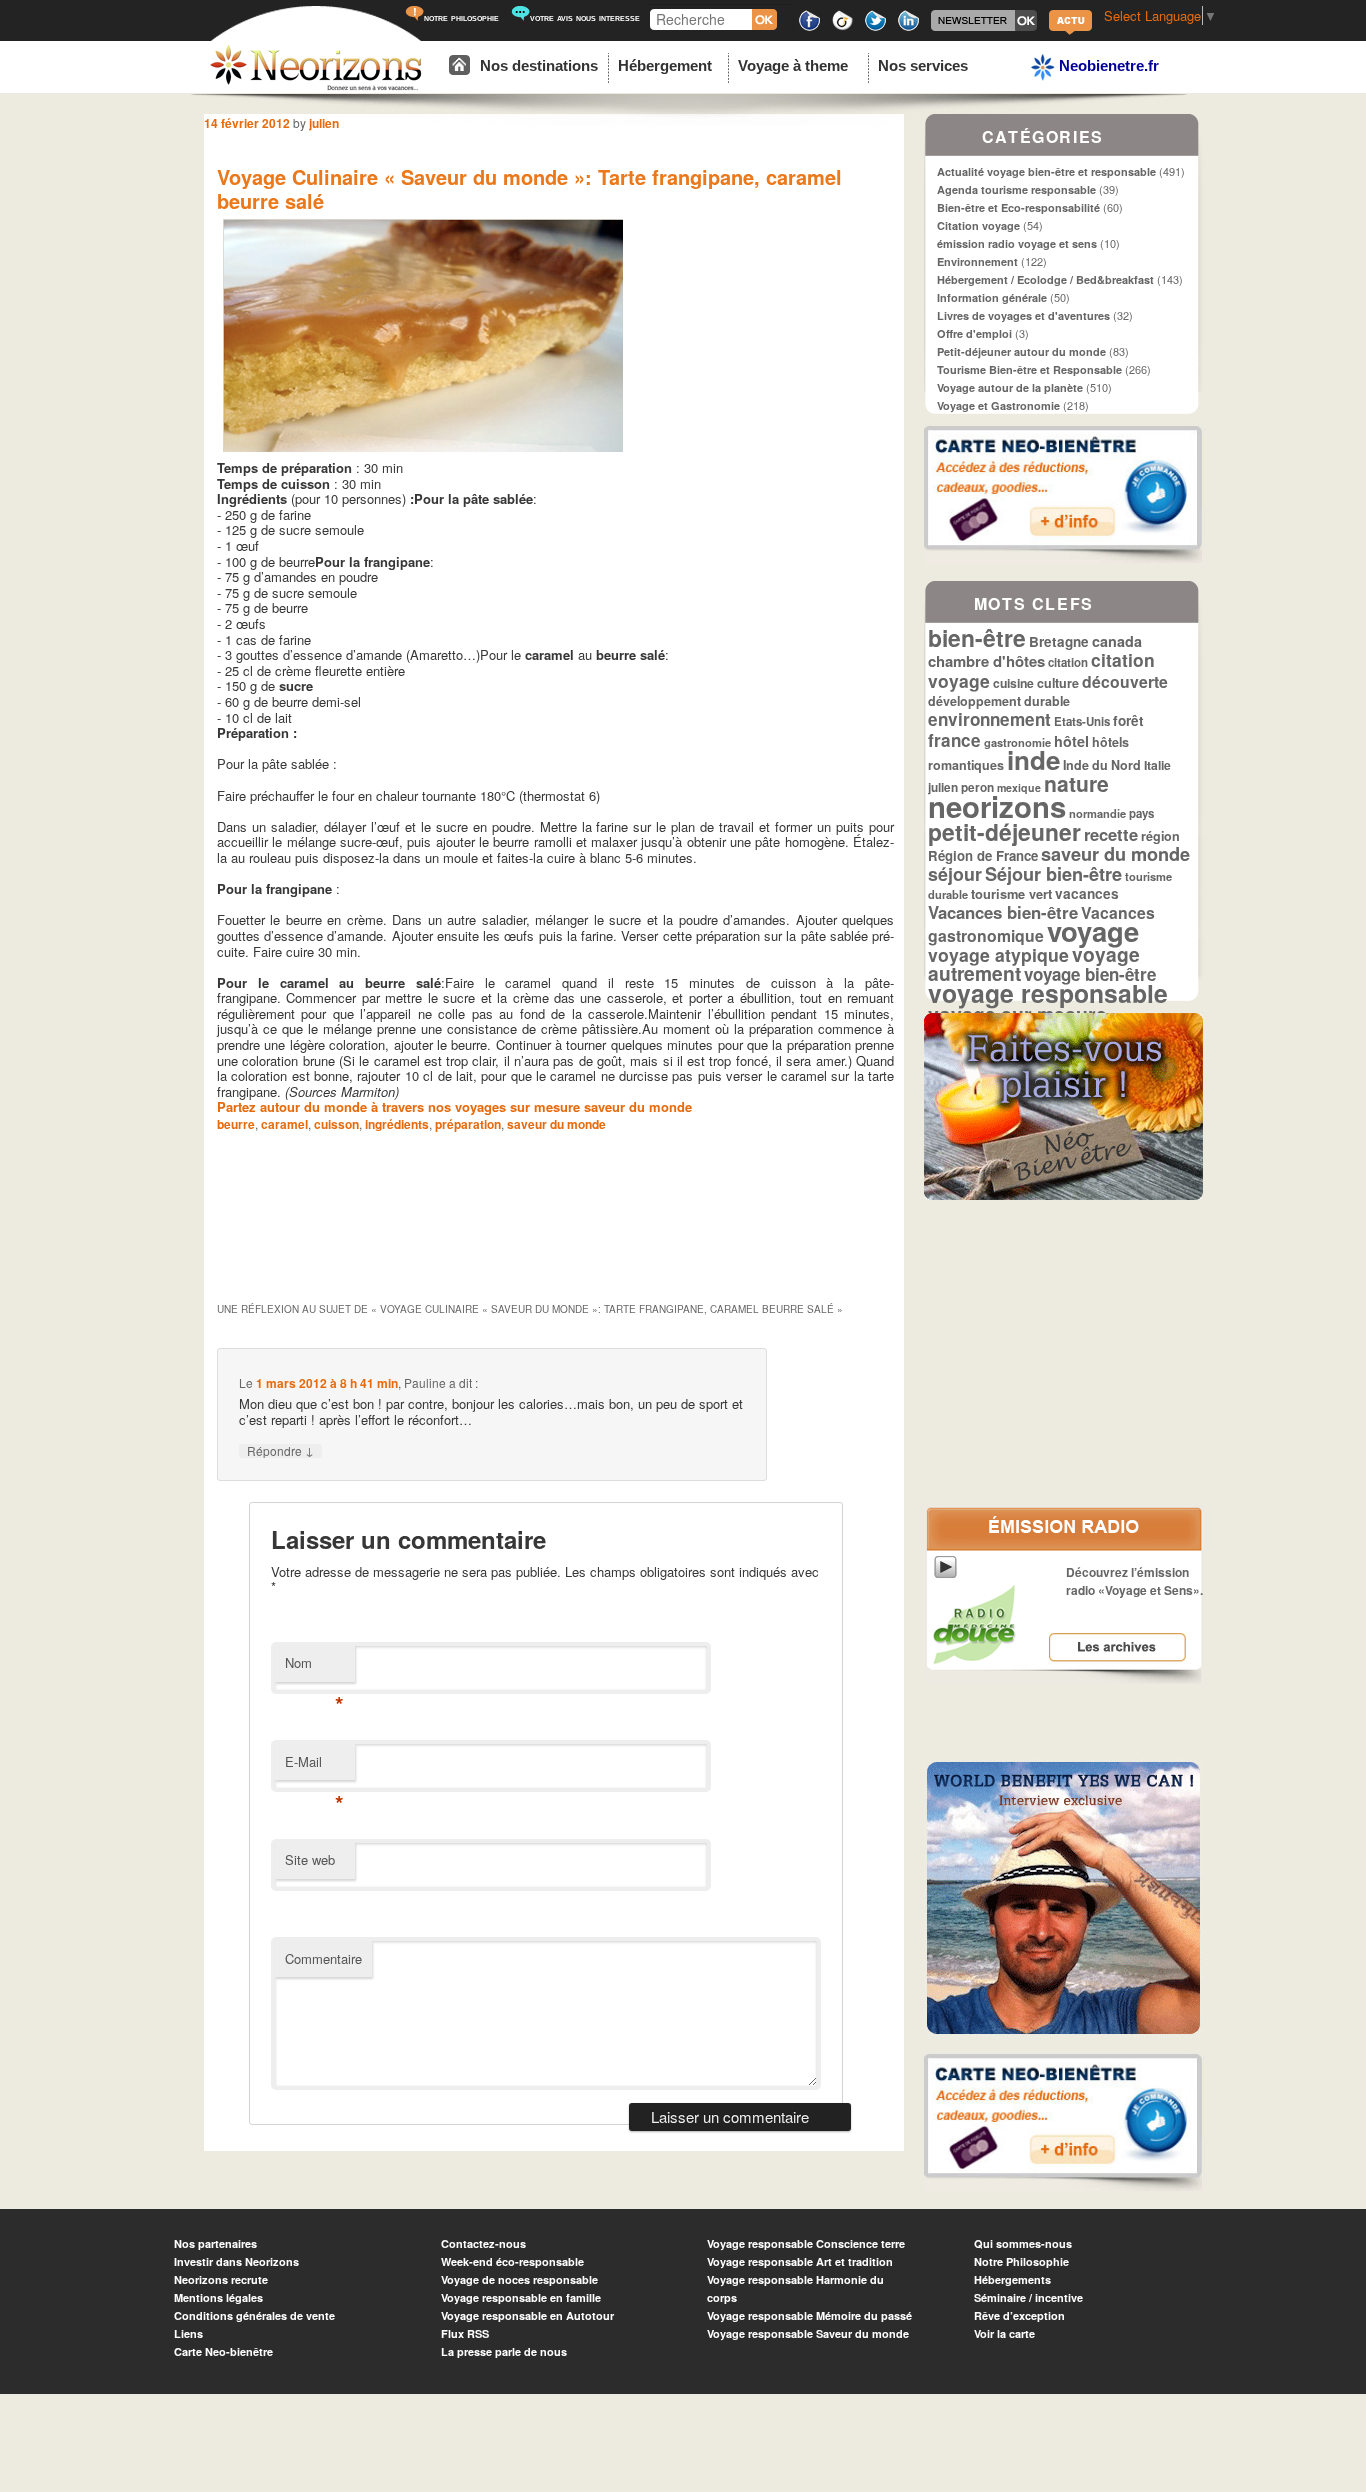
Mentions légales (218, 2297)
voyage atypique (998, 954)
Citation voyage (978, 225)
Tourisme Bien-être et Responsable (1029, 369)
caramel (284, 1124)
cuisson (336, 1124)
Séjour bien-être (1053, 874)
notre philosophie (461, 17)
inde (1033, 759)
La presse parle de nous (504, 2351)
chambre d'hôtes (986, 661)
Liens (188, 2333)
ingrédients (397, 1124)
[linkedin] (908, 27)
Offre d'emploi (974, 333)
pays (1141, 813)
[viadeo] (842, 27)
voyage (1093, 930)
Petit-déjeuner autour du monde (1021, 351)
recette (1111, 834)
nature (1076, 783)
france (954, 740)
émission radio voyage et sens (1017, 243)
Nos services (923, 65)
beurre (236, 1124)
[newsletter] (984, 27)
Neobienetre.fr (1107, 65)
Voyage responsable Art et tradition (800, 2261)
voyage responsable (1048, 993)
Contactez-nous (483, 2243)
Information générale (992, 297)
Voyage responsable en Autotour (527, 2315)
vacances (1087, 893)
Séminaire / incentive (1028, 2297)
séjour (955, 873)
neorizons (997, 806)
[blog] (1070, 32)
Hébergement (665, 65)
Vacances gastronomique (1041, 924)
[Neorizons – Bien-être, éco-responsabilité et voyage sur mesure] (316, 87)
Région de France (983, 855)
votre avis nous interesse (585, 17)
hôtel (1071, 741)
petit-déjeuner (1004, 831)
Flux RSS (465, 2333)
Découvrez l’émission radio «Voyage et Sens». (1134, 1581)
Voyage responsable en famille (521, 2297)
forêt (1128, 720)
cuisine (1013, 683)
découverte (1125, 681)
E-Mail (314, 1766)
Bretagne (1059, 641)
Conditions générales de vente (254, 2315)
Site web (310, 1859)
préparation (468, 1124)
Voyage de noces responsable (519, 2279)
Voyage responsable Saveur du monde (808, 2333)
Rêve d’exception (1019, 2315)
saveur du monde (556, 1124)
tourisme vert (1011, 893)
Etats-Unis (1082, 721)
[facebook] (809, 27)
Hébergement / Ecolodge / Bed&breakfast (1045, 279)
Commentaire (323, 1958)
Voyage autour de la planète (1010, 387)
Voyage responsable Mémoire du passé (809, 2315)
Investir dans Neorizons (236, 2261)
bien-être (977, 637)
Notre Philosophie (1021, 2261)
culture (1058, 683)
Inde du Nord (1102, 765)
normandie (1097, 813)
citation (1068, 662)
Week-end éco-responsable (512, 2261)
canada (1117, 641)
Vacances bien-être (1003, 912)
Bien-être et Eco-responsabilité (1018, 207)
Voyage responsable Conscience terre (806, 2243)
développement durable (999, 701)
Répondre (280, 1451)
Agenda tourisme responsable (1016, 189)
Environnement (977, 261)
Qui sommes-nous (1023, 2243)
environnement (989, 719)
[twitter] (875, 27)
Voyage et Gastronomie (998, 405)
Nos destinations (539, 65)
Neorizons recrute (221, 2279)
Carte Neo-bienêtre (223, 2351)
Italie (1157, 765)
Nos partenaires (215, 2243)
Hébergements (1012, 2279)
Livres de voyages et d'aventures (1023, 315)
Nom (314, 1667)
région (1160, 836)
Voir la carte (1004, 2333)
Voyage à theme (793, 65)
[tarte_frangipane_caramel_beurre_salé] (423, 452)
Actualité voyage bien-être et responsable (1046, 171)
